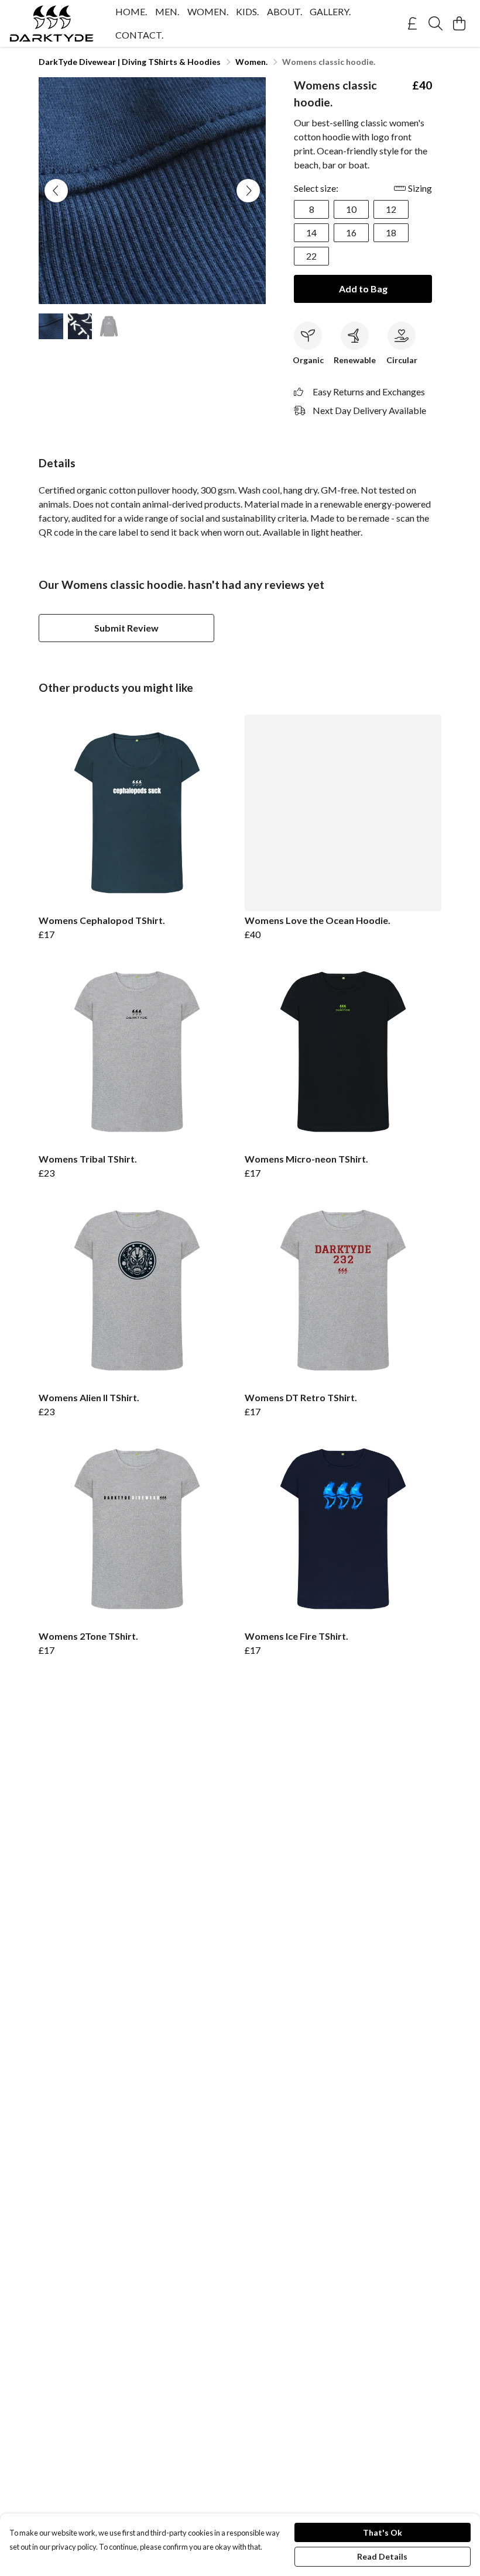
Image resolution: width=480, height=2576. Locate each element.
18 (391, 232)
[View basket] (459, 23)
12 (391, 209)
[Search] (436, 23)
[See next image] (248, 191)
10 (351, 209)
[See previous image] (56, 191)
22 (311, 256)
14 (311, 232)
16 (351, 232)
